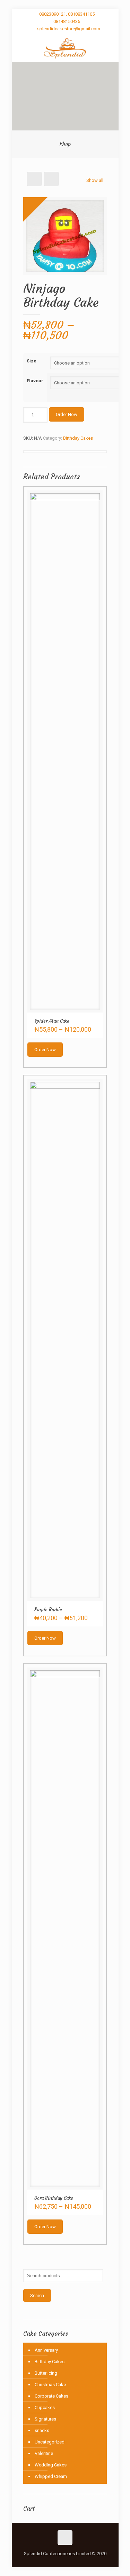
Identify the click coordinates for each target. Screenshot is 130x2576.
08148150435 (67, 21)
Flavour (35, 381)
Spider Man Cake (52, 1021)
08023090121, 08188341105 (67, 14)
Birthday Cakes (78, 438)
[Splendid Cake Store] (65, 48)
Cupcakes (45, 2407)
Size (32, 361)
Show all (95, 180)
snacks (42, 2430)
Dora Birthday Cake (54, 2198)
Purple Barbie (48, 1610)
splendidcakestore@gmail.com (69, 29)
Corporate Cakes (51, 2396)
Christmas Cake (50, 2385)
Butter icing (46, 2373)
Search (37, 2295)
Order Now (67, 414)
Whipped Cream (51, 2476)
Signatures (45, 2419)
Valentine (44, 2453)
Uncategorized (50, 2442)
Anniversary (46, 2350)
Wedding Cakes (51, 2465)
